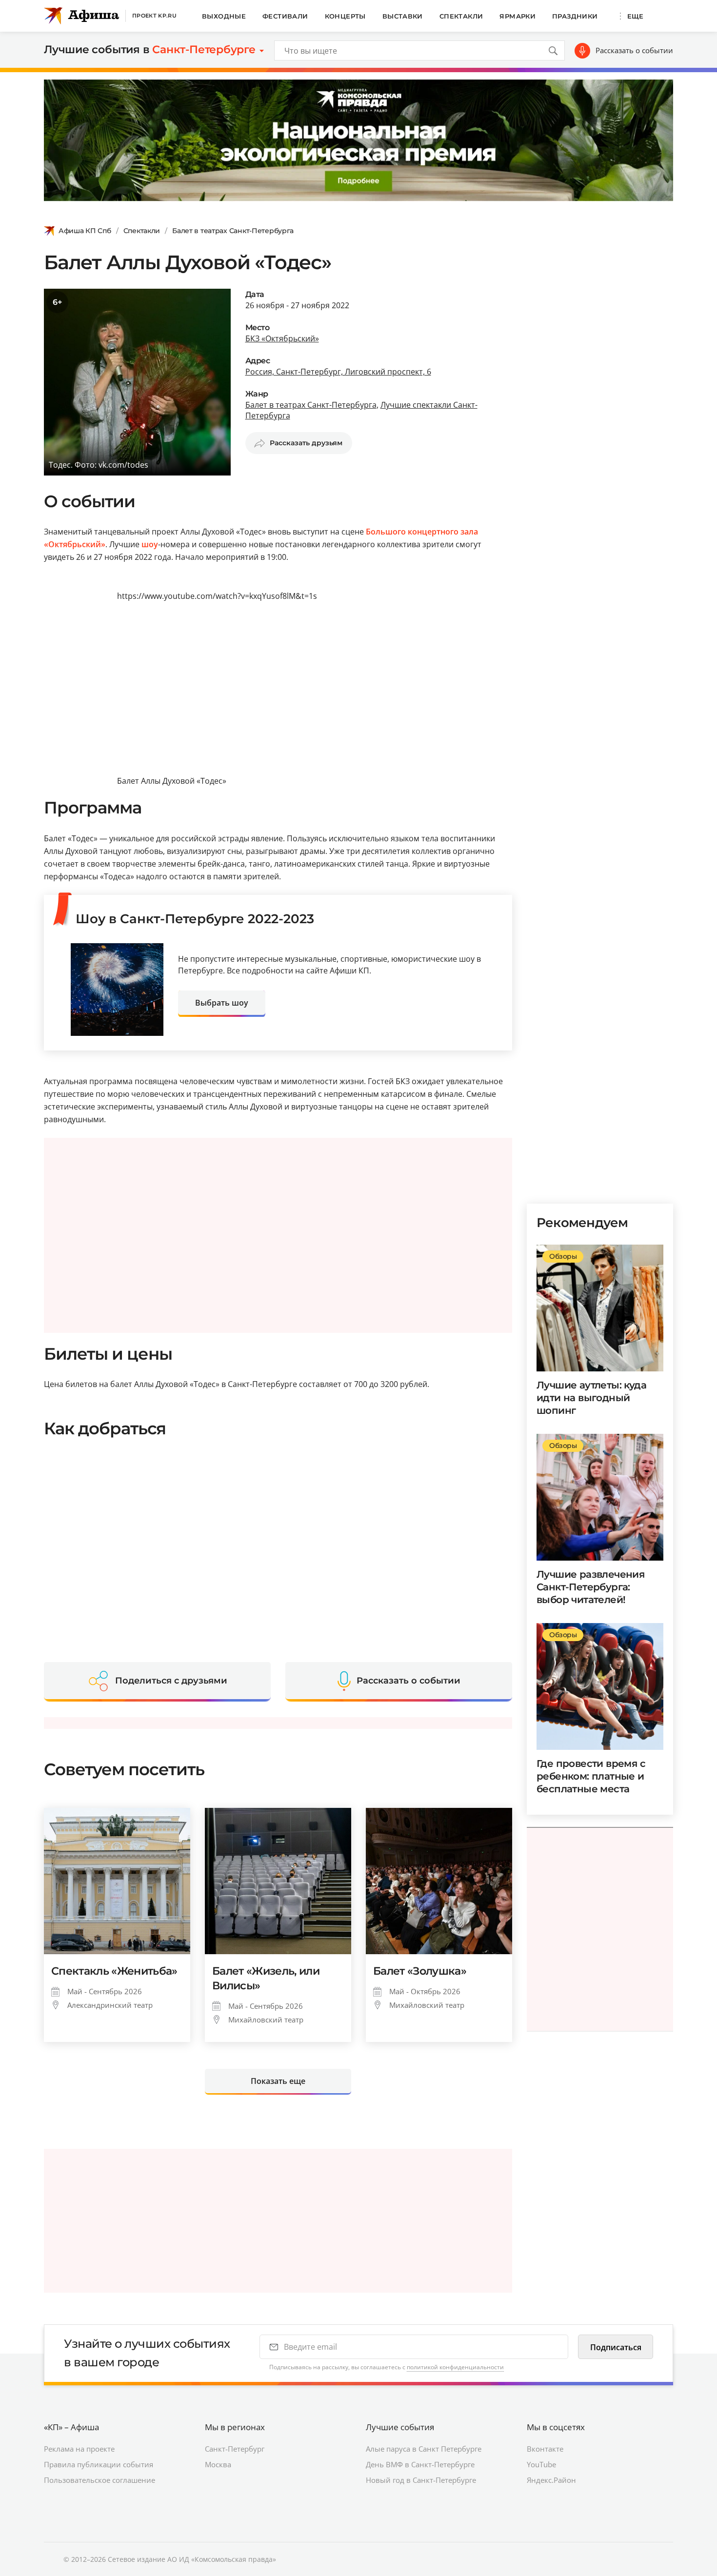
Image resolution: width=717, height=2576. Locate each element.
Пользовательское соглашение (100, 2480)
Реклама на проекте (79, 2449)
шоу (150, 544)
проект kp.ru (154, 16)
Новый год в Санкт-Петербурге (421, 2480)
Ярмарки (518, 16)
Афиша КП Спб (85, 231)
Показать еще (278, 2081)
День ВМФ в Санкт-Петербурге (420, 2464)
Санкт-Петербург (235, 2449)
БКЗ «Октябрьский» (282, 338)
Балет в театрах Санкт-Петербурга (233, 231)
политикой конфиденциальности (455, 2367)
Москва (218, 2464)
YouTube (541, 2464)
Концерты (345, 16)
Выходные (224, 16)
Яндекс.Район (551, 2480)
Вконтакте (545, 2449)
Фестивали (285, 16)
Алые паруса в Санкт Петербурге (424, 2449)
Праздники (575, 16)
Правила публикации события (99, 2464)
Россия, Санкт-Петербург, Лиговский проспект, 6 (338, 372)
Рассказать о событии (634, 50)
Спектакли (461, 16)
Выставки (403, 16)
